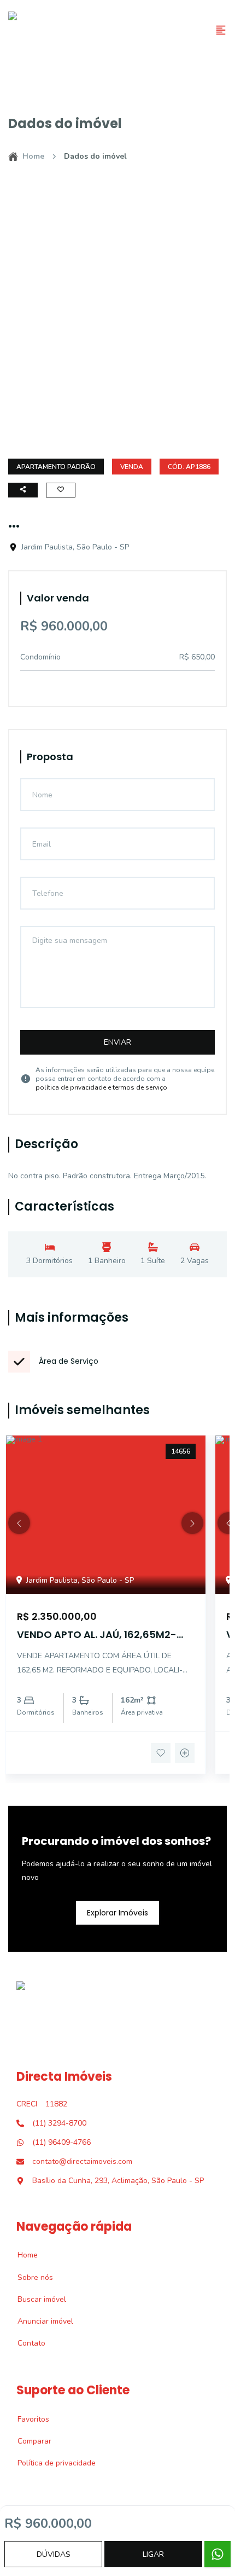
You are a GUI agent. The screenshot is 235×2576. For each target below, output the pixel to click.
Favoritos (27, 2419)
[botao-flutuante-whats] (218, 2554)
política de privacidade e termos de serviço (101, 1087)
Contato (25, 2343)
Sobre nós (29, 2277)
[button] (19, 1523)
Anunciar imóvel (39, 2321)
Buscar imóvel (36, 2299)
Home (33, 156)
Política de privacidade (51, 2463)
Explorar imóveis (117, 1912)
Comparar (28, 2441)
